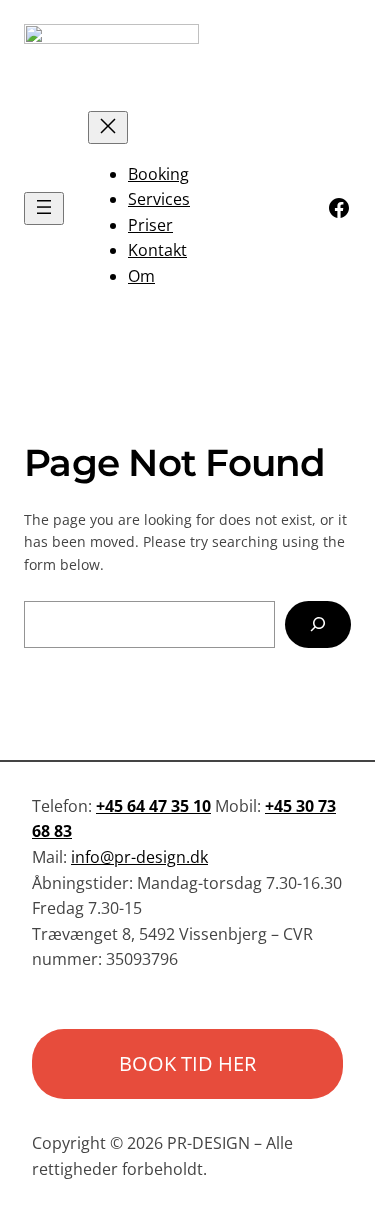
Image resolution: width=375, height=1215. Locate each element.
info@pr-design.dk (139, 857)
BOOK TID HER (187, 1063)
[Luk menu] (108, 127)
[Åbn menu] (44, 208)
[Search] (318, 624)
